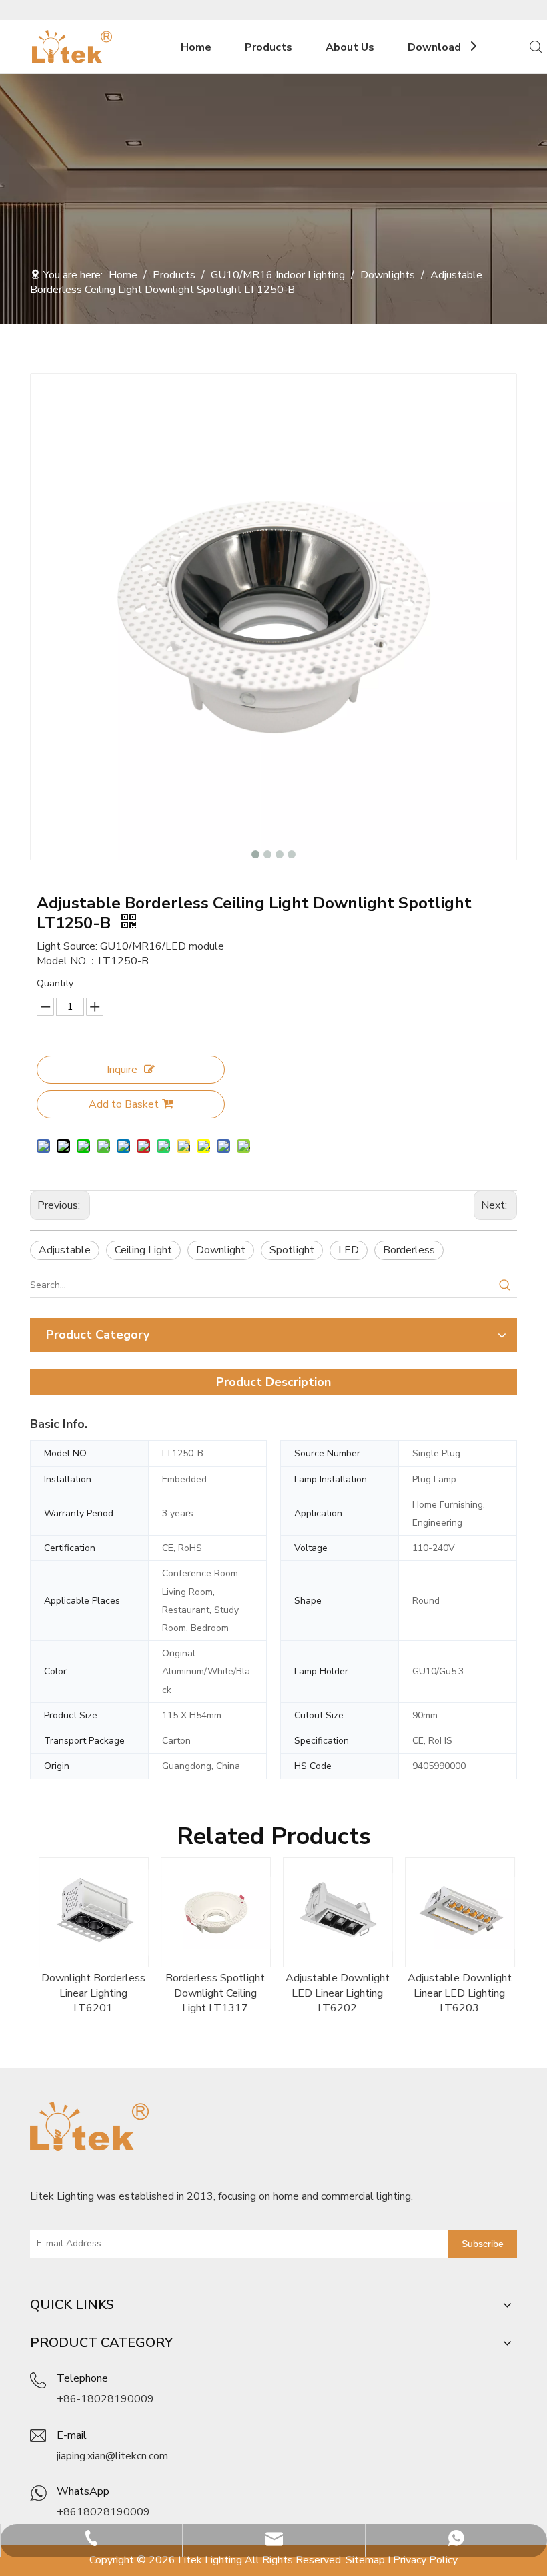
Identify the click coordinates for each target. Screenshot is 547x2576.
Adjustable (65, 1250)
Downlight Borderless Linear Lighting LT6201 (91, 1993)
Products (268, 47)
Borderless (409, 1250)
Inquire (122, 1070)
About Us (350, 47)
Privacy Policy (425, 2560)
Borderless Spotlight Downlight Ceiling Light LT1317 (213, 1993)
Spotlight (292, 1250)
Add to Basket (124, 1104)
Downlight (221, 1250)
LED (349, 1250)
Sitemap (365, 2560)
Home (196, 47)
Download (434, 47)
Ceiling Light (143, 1250)
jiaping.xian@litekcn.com (112, 2456)
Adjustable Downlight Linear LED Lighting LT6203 (458, 1993)
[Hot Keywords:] (505, 1285)
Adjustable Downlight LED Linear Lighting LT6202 (336, 1993)
